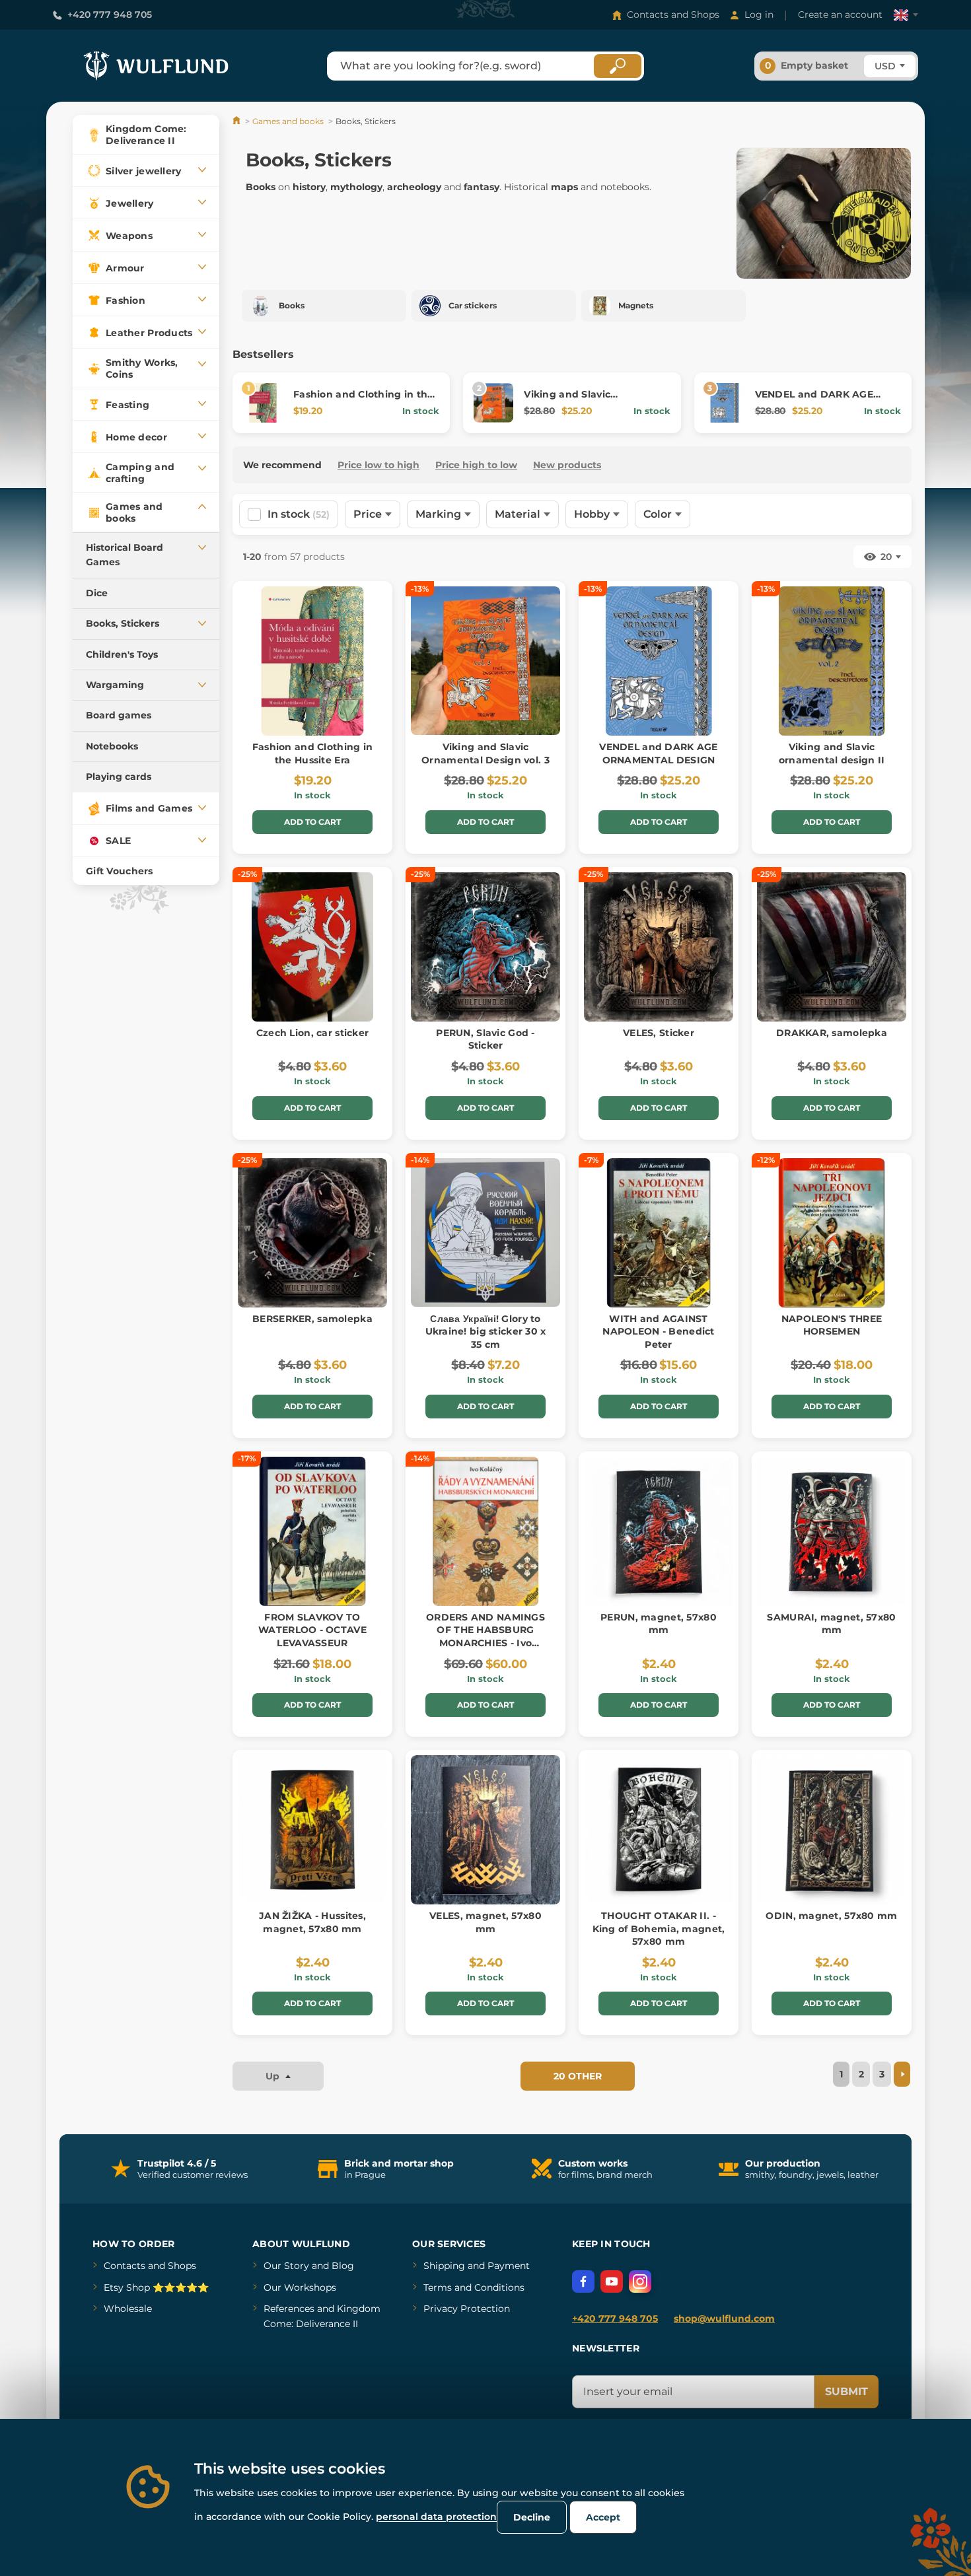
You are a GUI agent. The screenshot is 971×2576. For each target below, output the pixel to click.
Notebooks (112, 746)
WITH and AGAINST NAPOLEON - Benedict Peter (658, 1332)
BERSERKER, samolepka (312, 1319)
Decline (532, 2517)
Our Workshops (300, 2287)
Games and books (288, 121)
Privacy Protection (467, 2309)
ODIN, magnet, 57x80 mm (831, 1916)
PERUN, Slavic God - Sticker (485, 1039)
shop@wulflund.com (724, 2318)
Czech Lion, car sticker (312, 1033)
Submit (846, 2391)
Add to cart (312, 822)
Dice (97, 593)
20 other (578, 2076)
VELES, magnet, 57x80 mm (485, 1922)
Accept (603, 2517)
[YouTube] (612, 2281)
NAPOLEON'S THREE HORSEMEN (832, 1325)
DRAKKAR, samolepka (832, 1033)
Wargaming (115, 685)
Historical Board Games (125, 555)
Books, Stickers (123, 623)
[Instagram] (640, 2281)
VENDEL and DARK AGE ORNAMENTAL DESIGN (814, 401)
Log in (759, 15)
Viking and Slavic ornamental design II (832, 753)
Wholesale (128, 2309)
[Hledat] (618, 66)
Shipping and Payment (477, 2266)
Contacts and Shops (673, 15)
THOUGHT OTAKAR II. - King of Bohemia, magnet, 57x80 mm (659, 1929)
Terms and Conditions (474, 2287)
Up (274, 2076)
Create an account (840, 15)
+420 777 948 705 (110, 15)
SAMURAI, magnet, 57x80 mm (831, 1624)
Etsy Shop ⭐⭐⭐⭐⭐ (156, 2287)
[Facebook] (583, 2281)
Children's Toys (122, 654)
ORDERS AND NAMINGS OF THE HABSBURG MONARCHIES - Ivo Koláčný (485, 1637)
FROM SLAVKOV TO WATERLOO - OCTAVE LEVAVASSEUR (312, 1630)
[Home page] (237, 121)
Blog (343, 2266)
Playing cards (119, 777)
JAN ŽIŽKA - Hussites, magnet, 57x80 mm (312, 1922)
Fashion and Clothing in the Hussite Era (312, 753)
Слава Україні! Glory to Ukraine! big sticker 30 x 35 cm (486, 1332)
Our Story (286, 2266)
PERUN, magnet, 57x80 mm (659, 1624)
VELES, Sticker (659, 1033)
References (289, 2309)
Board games (119, 715)
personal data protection (436, 2517)
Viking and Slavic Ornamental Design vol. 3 (588, 401)
